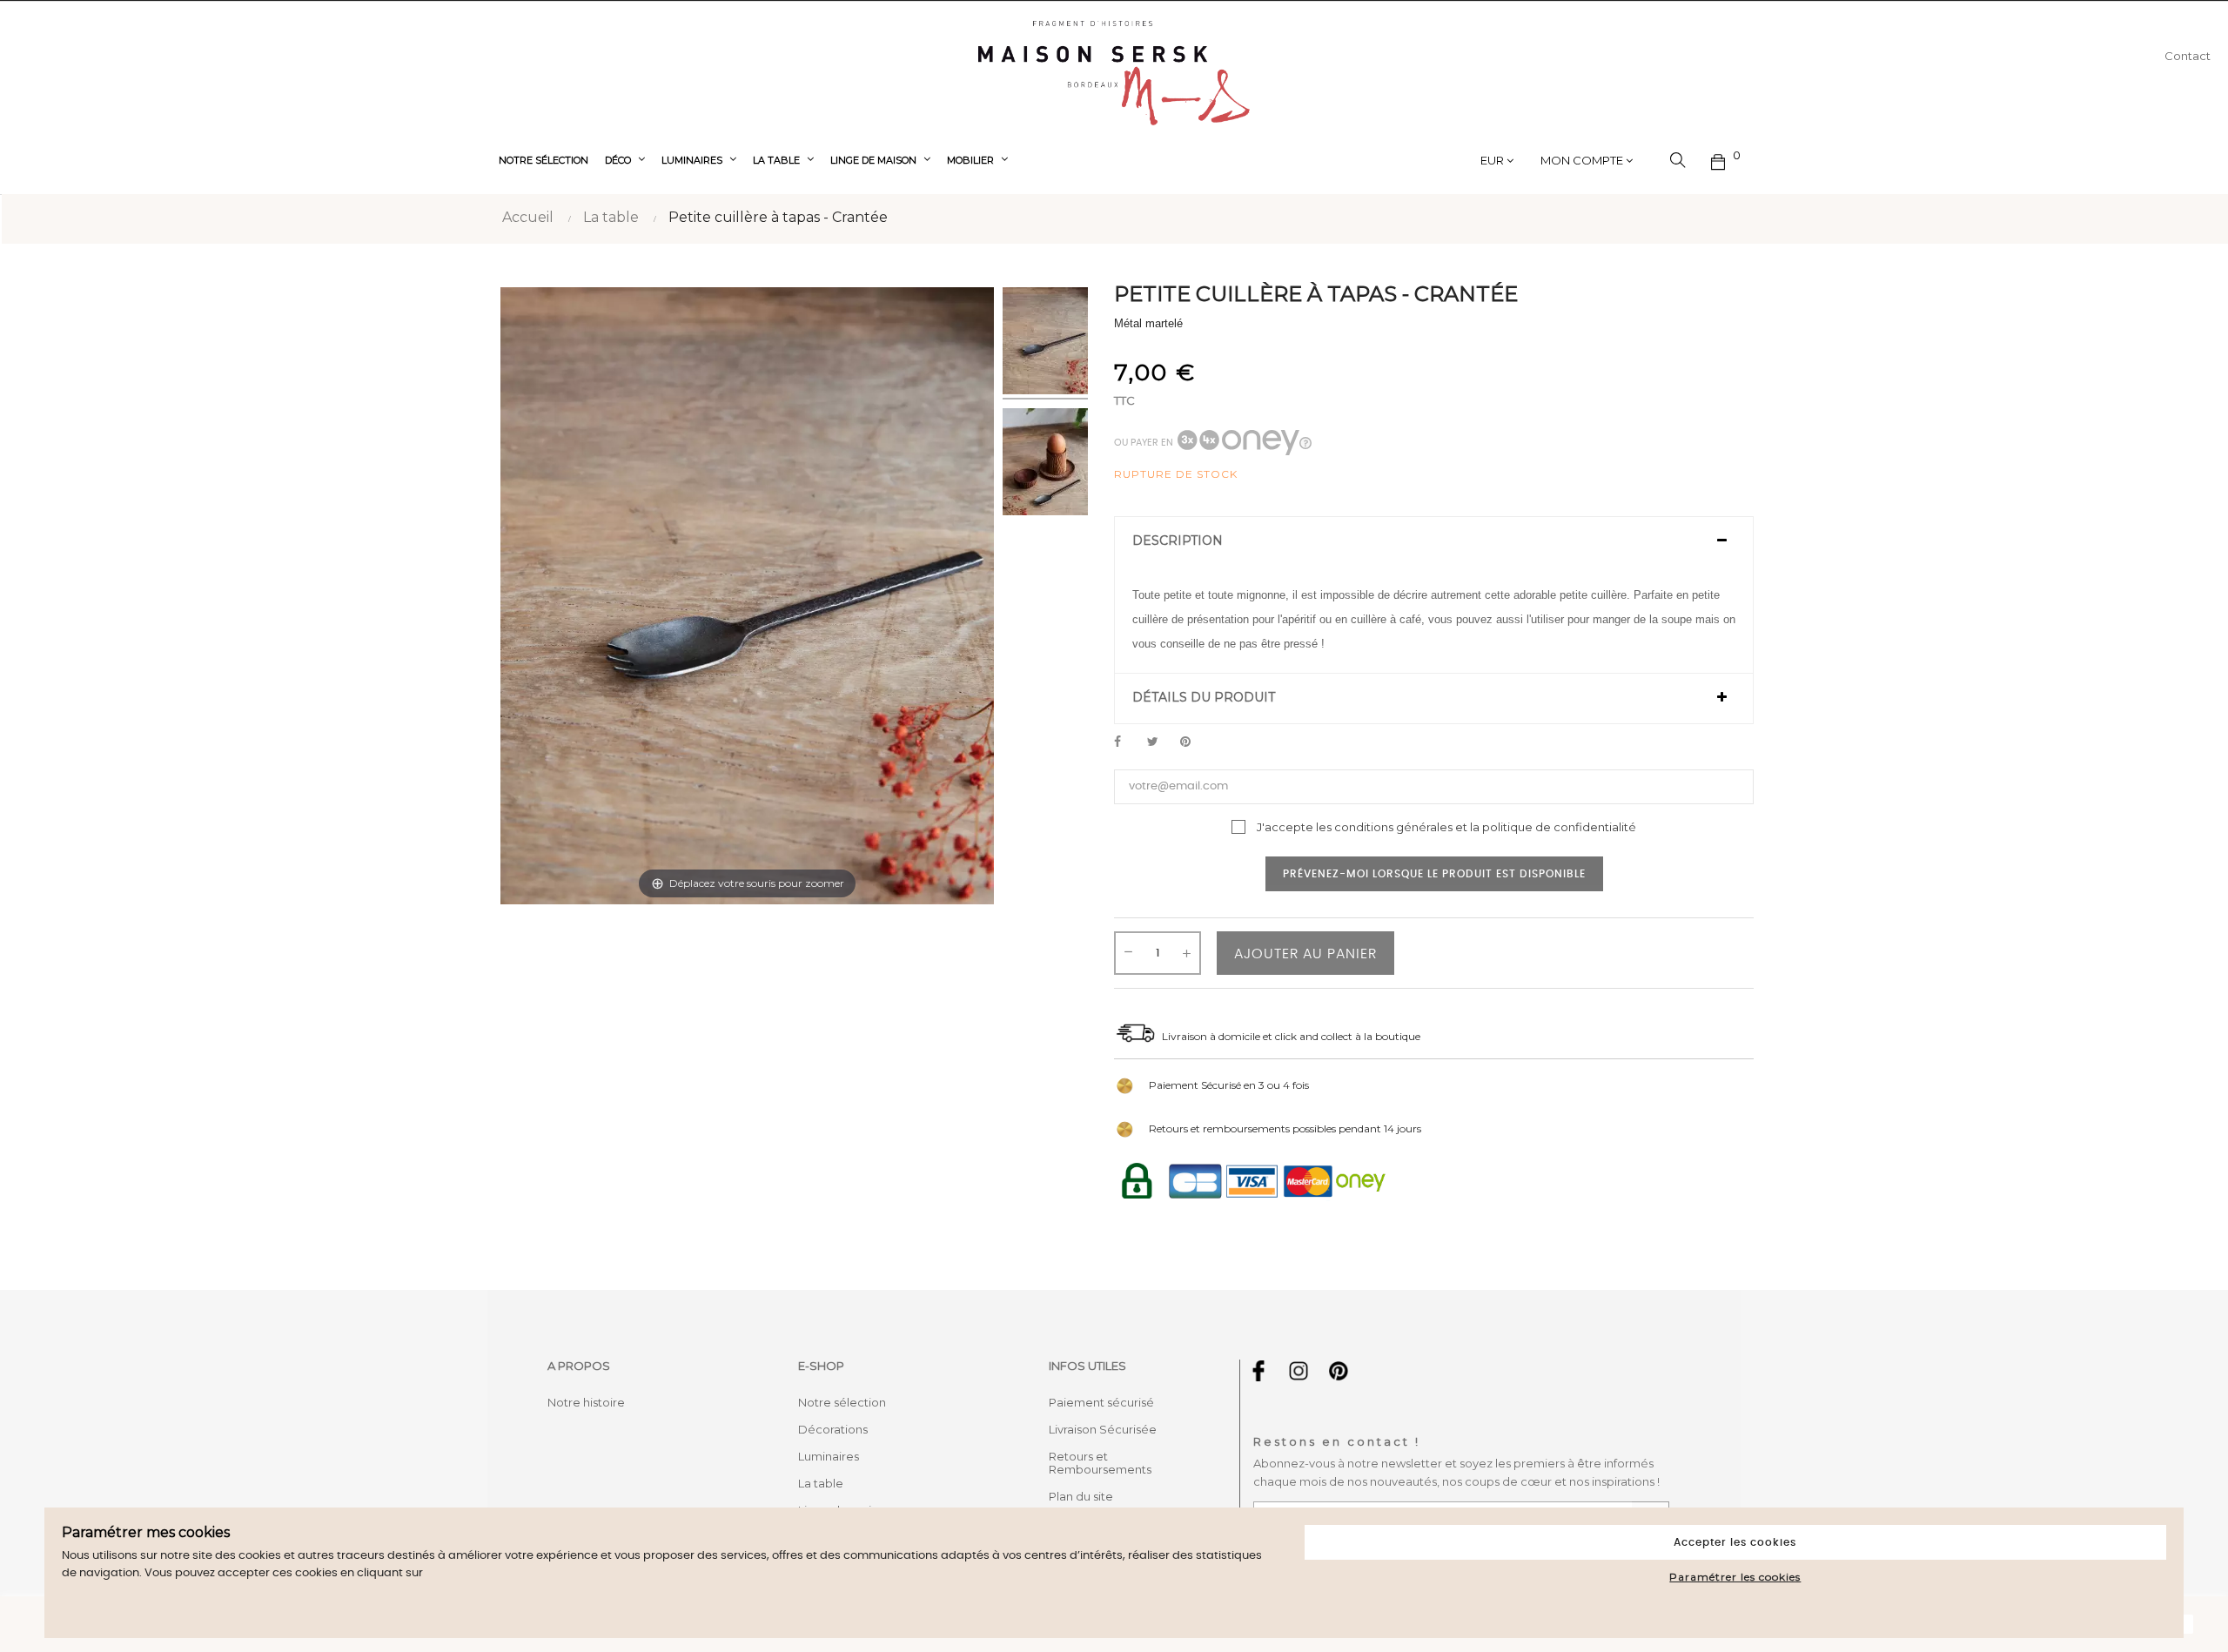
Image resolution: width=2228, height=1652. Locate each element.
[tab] (1434, 541)
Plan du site (1081, 1496)
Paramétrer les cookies (1735, 1577)
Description (1178, 541)
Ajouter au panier (1305, 954)
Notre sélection (842, 1402)
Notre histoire (586, 1402)
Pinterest (1193, 742)
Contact (2188, 56)
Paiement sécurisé (1101, 1402)
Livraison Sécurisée (1103, 1429)
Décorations (833, 1429)
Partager (1127, 742)
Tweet (1160, 742)
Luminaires (829, 1456)
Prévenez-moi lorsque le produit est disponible (1434, 874)
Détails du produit (1204, 698)
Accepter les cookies (1735, 1542)
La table (821, 1483)
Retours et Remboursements (1100, 1463)
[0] (1719, 160)
